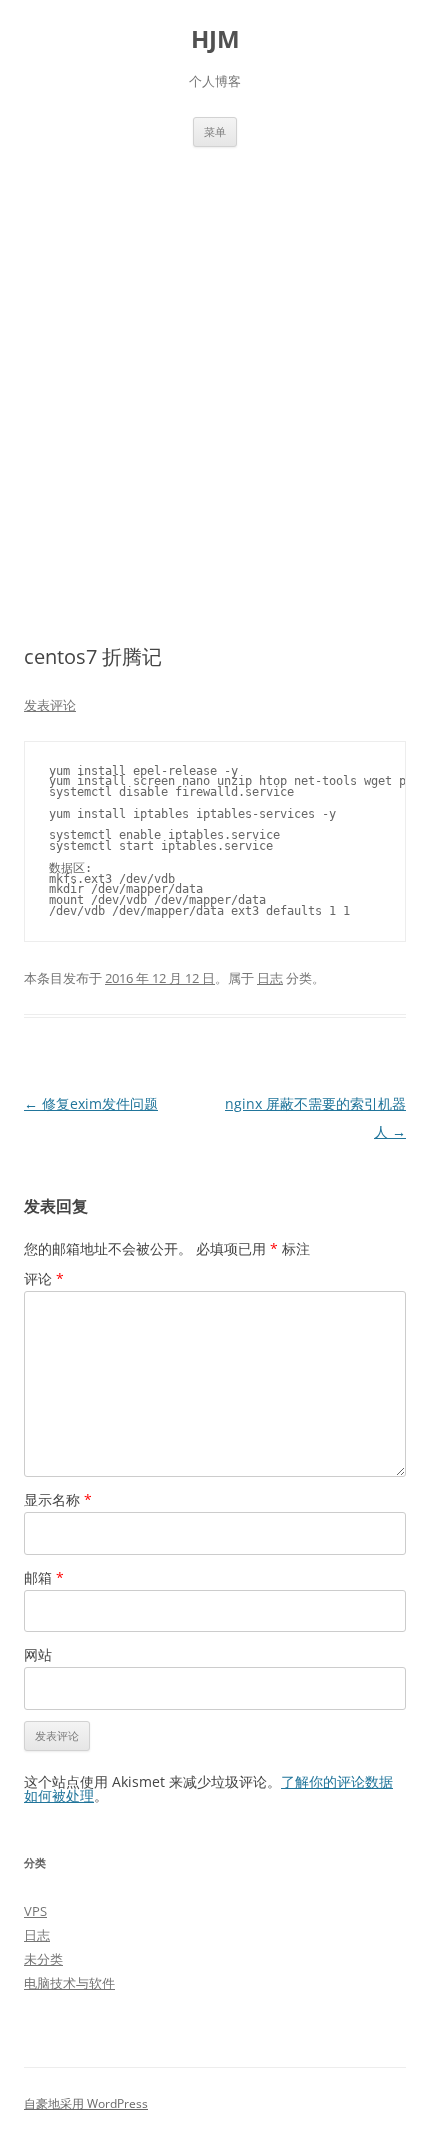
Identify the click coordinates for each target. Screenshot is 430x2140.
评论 (44, 1278)
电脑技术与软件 (69, 1983)
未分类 (43, 1959)
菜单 (215, 131)
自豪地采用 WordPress (86, 2103)
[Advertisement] (215, 372)
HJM (215, 39)
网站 (38, 1654)
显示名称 (58, 1499)
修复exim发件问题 (91, 1103)
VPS (35, 1911)
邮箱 (44, 1577)
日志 (270, 978)
